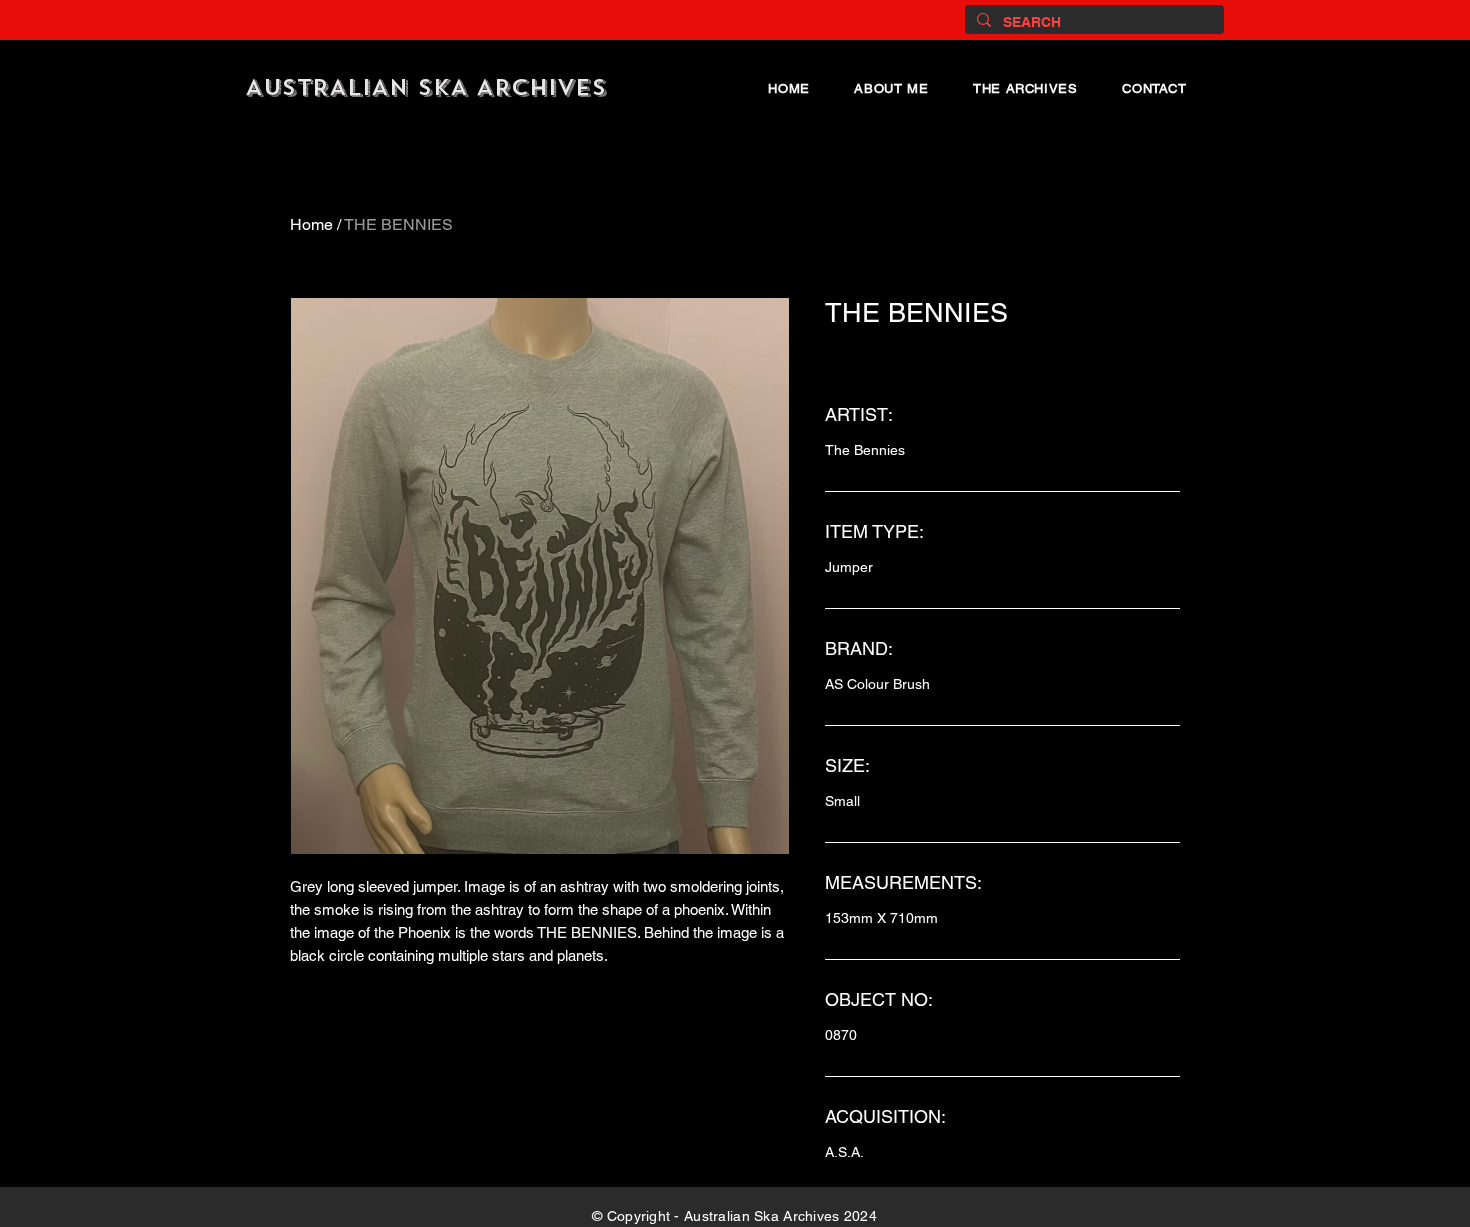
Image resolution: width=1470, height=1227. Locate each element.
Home (311, 224)
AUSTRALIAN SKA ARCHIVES (426, 87)
